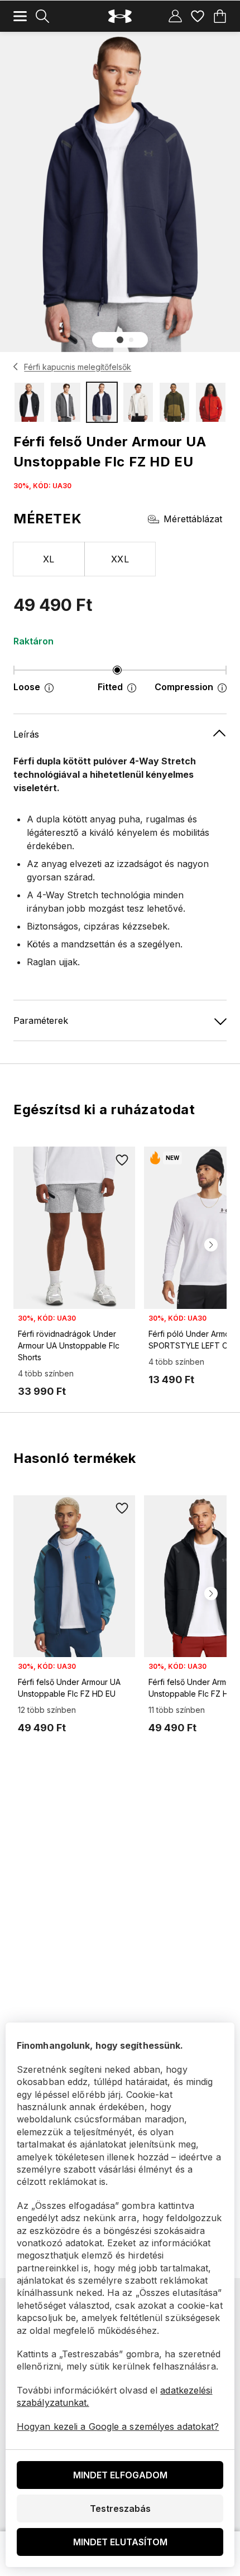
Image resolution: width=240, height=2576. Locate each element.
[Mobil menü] (20, 16)
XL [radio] (49, 559)
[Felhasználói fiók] (175, 16)
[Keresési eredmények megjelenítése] (42, 16)
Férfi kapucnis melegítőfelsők (78, 367)
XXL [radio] (120, 559)
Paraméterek (41, 1020)
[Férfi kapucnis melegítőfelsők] (16, 367)
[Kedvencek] (198, 16)
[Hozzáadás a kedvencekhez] (122, 1160)
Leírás (26, 734)
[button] (120, 340)
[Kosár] (220, 16)
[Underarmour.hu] (120, 16)
